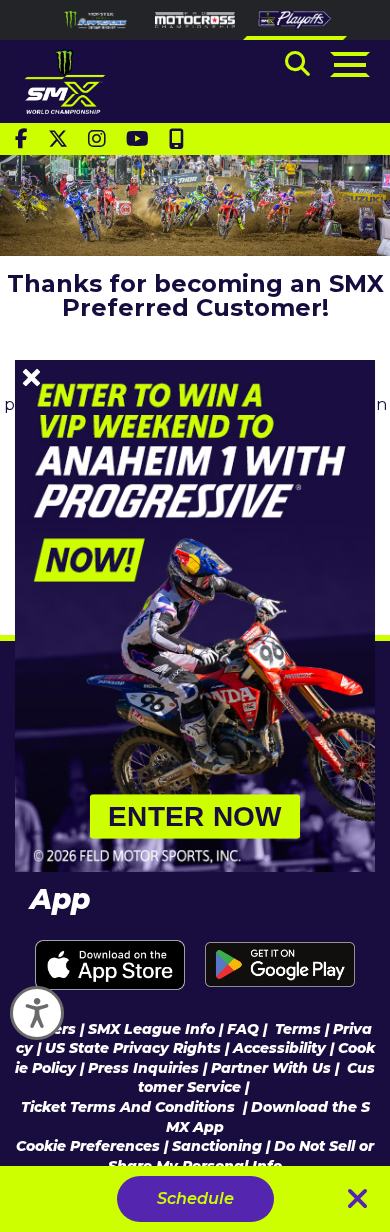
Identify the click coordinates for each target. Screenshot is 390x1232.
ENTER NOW (195, 816)
